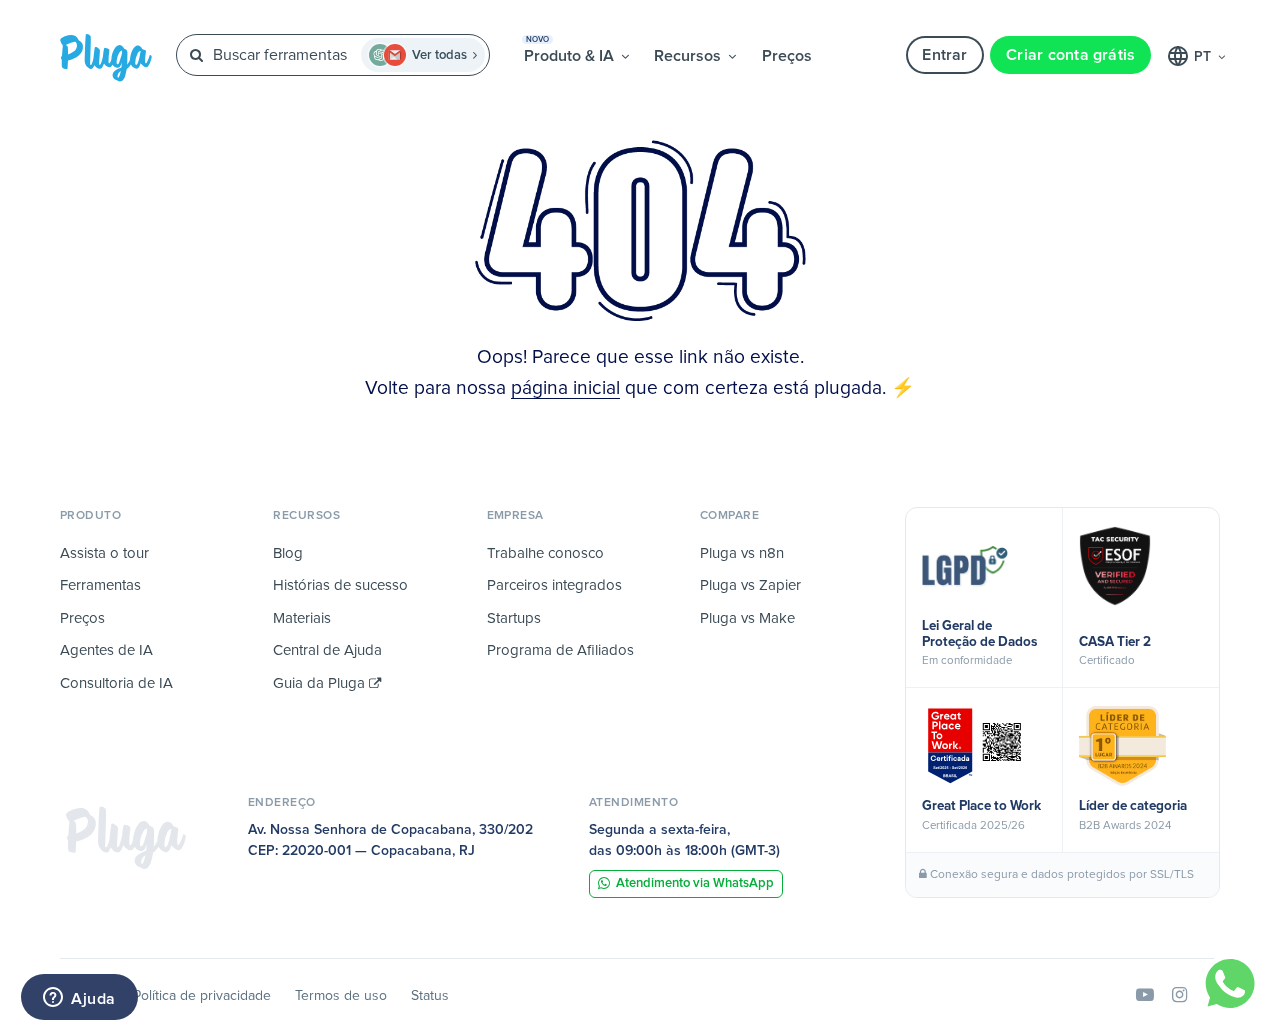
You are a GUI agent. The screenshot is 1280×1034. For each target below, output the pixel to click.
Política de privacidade (202, 996)
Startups (514, 618)
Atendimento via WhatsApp (695, 883)
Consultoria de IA (116, 683)
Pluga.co (106, 58)
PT (1204, 57)
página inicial (565, 388)
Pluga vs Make (747, 618)
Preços (787, 56)
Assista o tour (104, 553)
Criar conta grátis (1070, 55)
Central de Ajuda (327, 650)
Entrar (944, 55)
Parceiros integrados (554, 585)
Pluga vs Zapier (750, 585)
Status (430, 996)
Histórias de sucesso (340, 585)
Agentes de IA (106, 650)
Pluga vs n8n (742, 553)
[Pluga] (126, 837)
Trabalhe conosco (545, 553)
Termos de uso (341, 996)
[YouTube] (1145, 996)
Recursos (689, 56)
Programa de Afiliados (560, 650)
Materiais (302, 618)
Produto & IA (571, 50)
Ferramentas (100, 585)
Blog (288, 553)
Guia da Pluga (321, 683)
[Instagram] (1179, 996)
